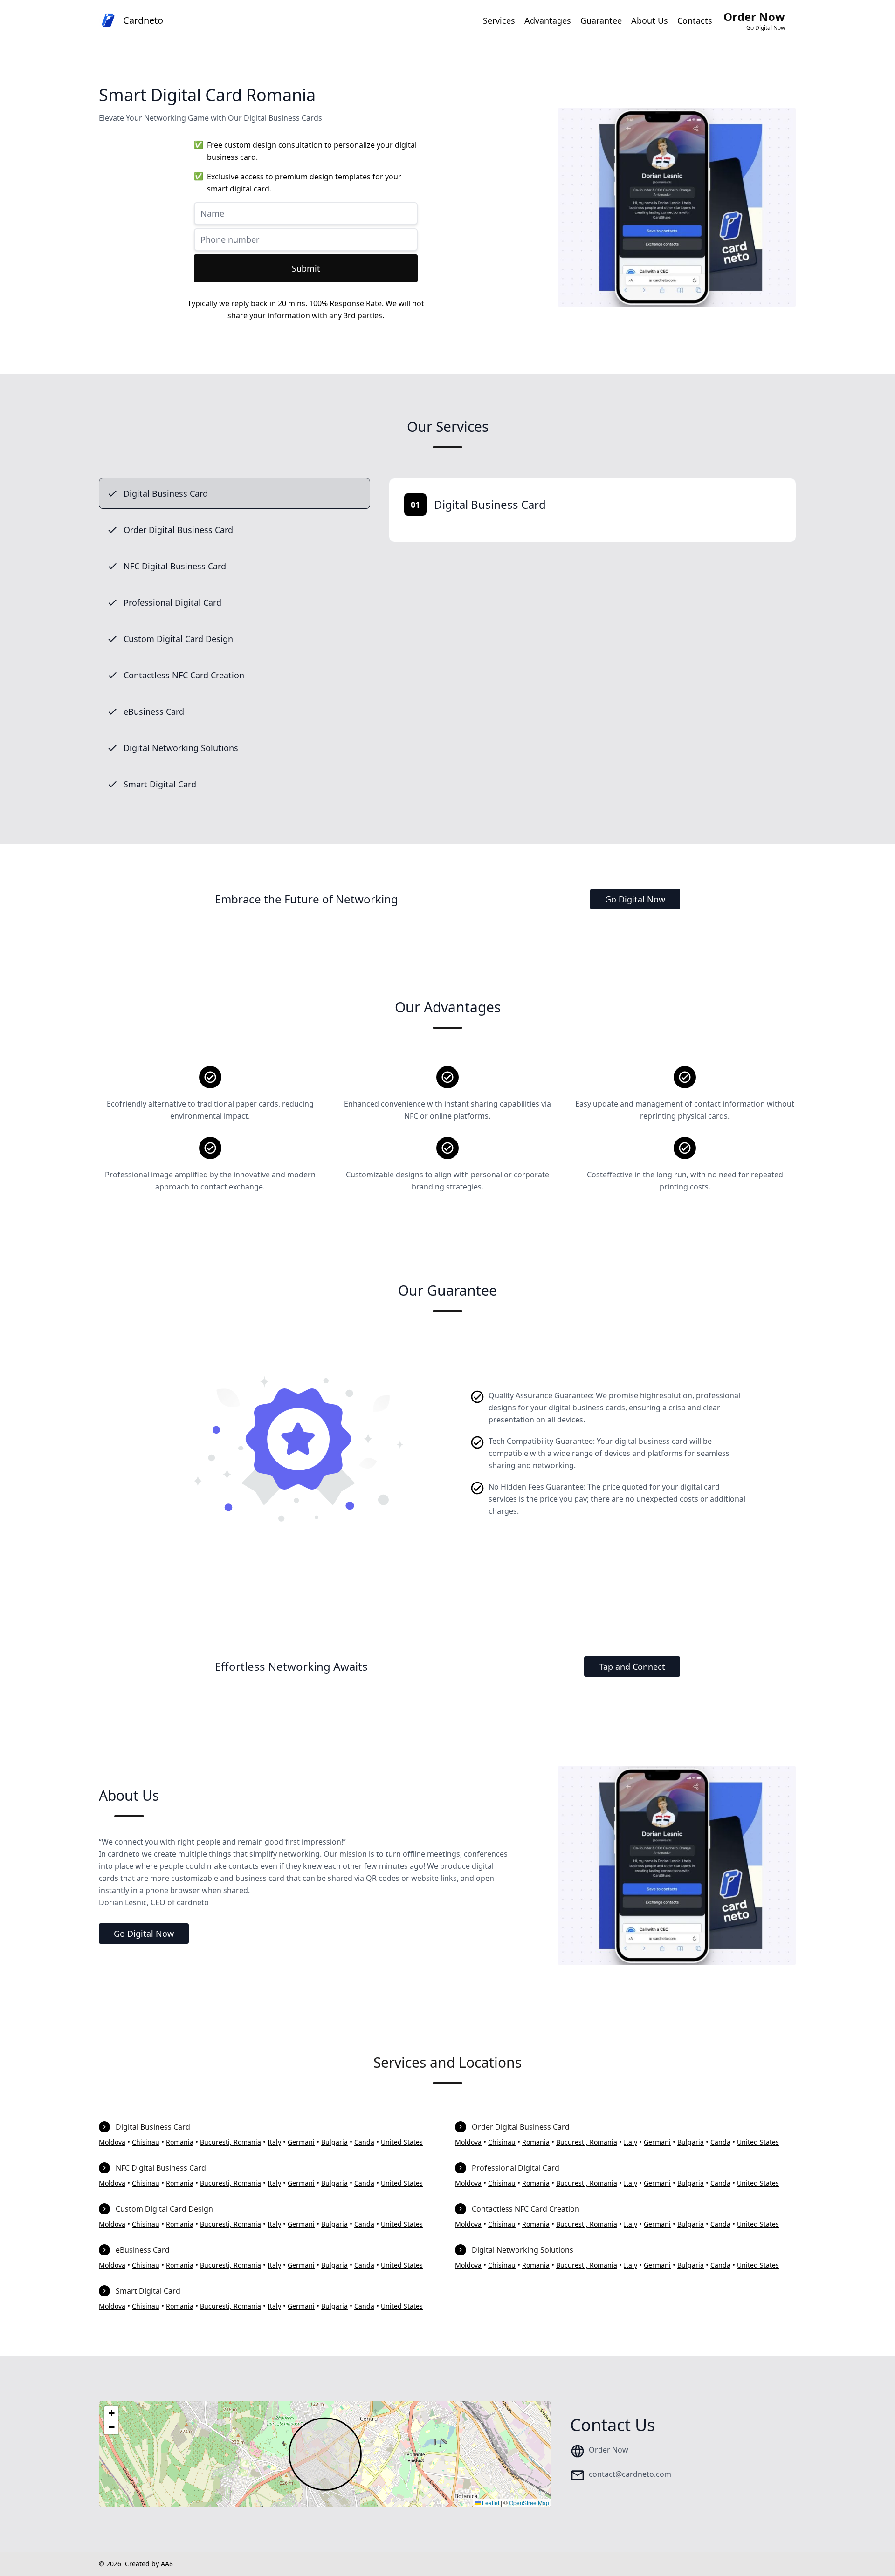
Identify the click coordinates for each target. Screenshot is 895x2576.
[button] (111, 2413)
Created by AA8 (149, 2564)
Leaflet (490, 2503)
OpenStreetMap (529, 2503)
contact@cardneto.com (630, 2474)
